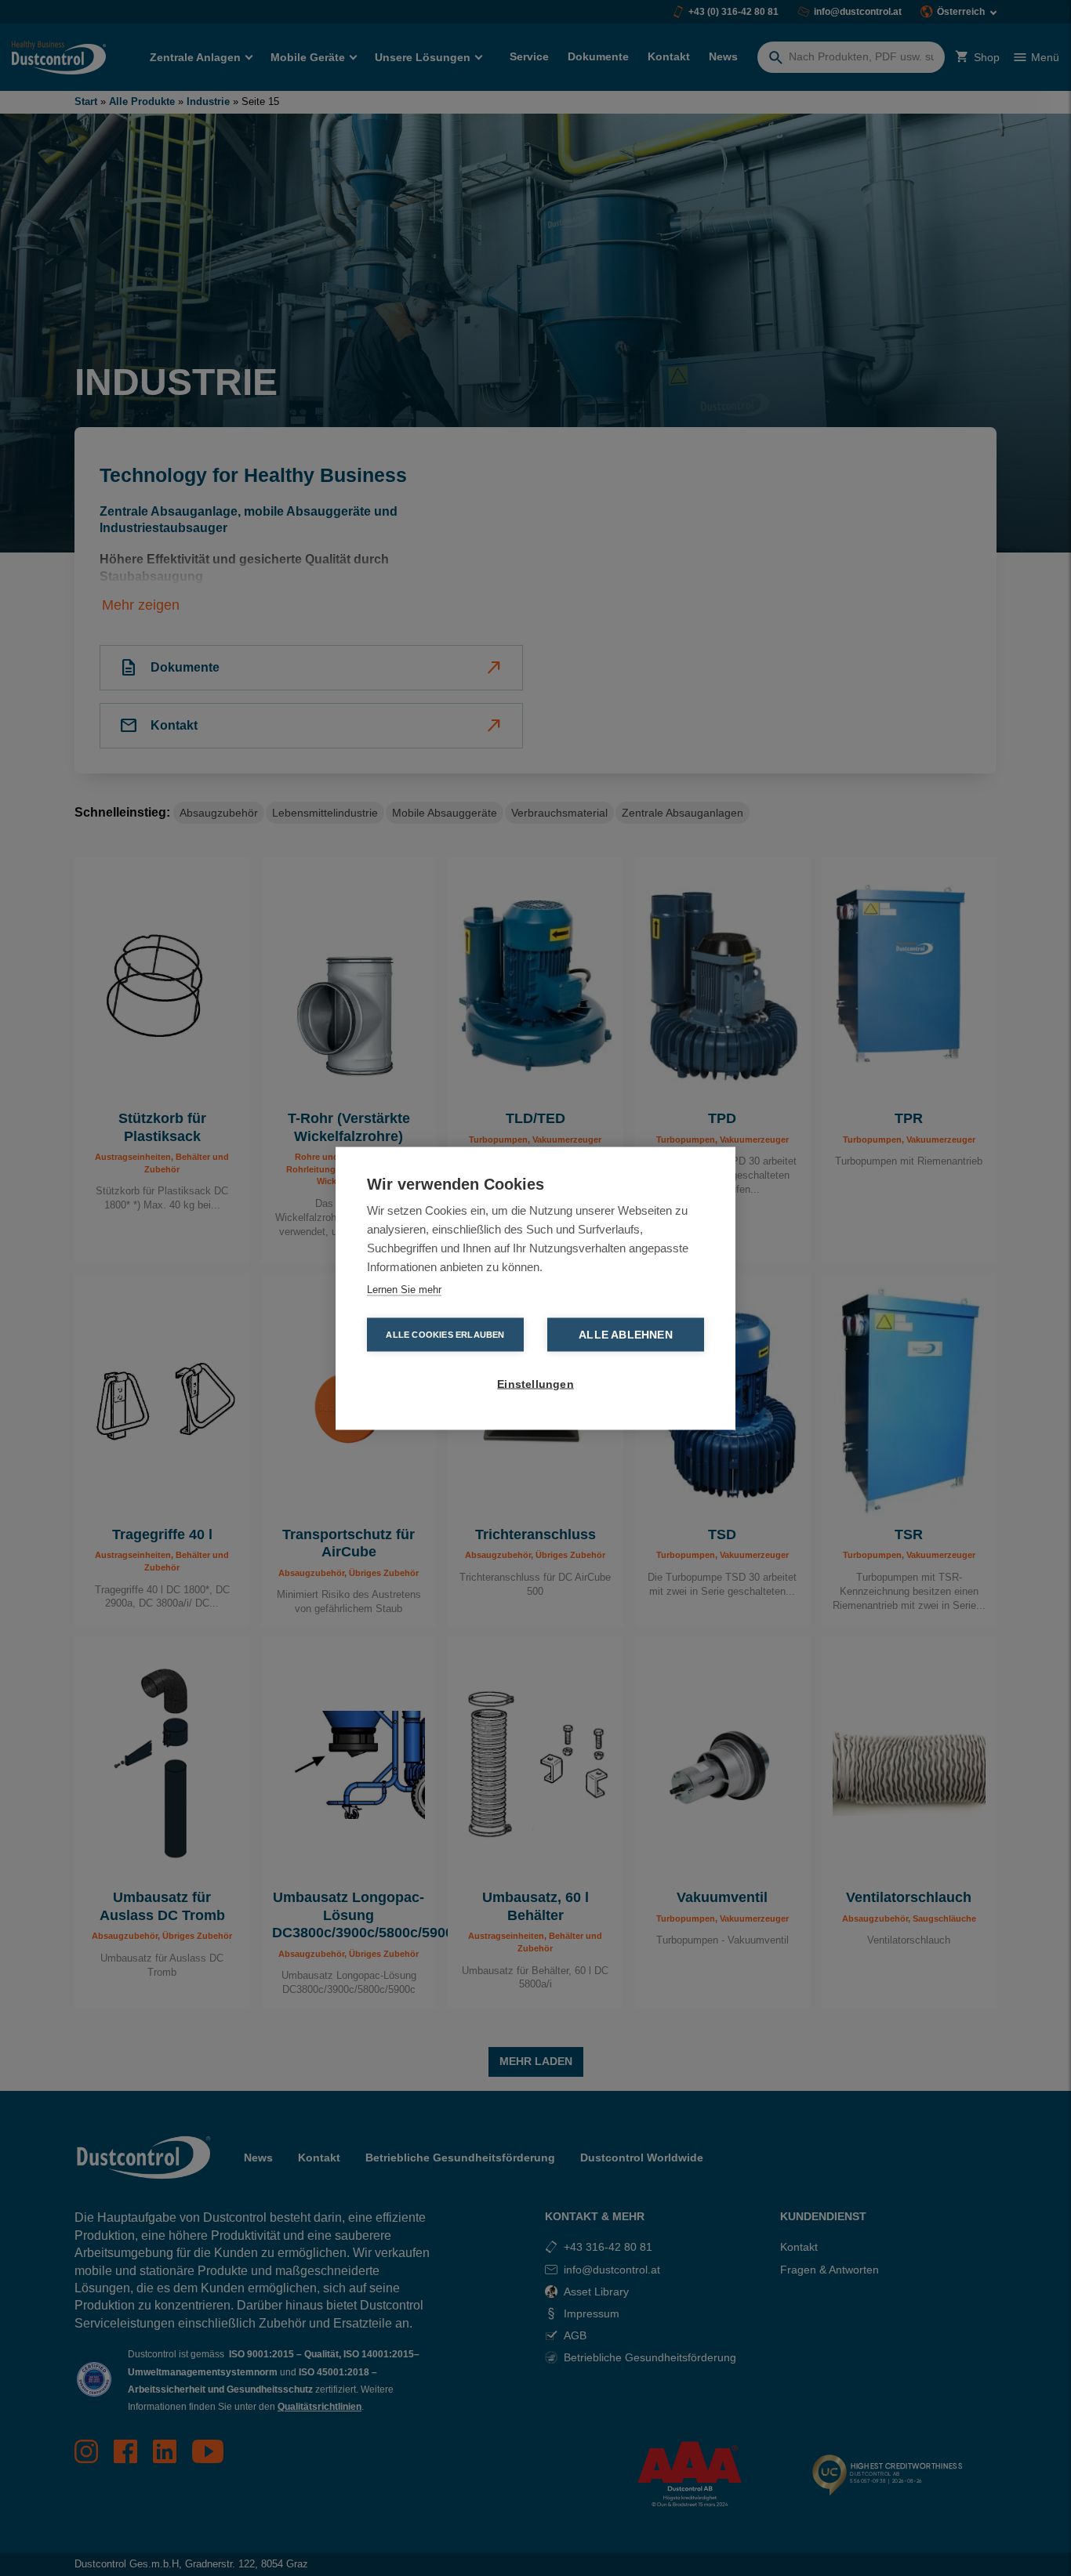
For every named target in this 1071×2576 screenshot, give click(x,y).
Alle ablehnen (626, 1334)
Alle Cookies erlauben (445, 1334)
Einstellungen (535, 1384)
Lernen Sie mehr (404, 1289)
